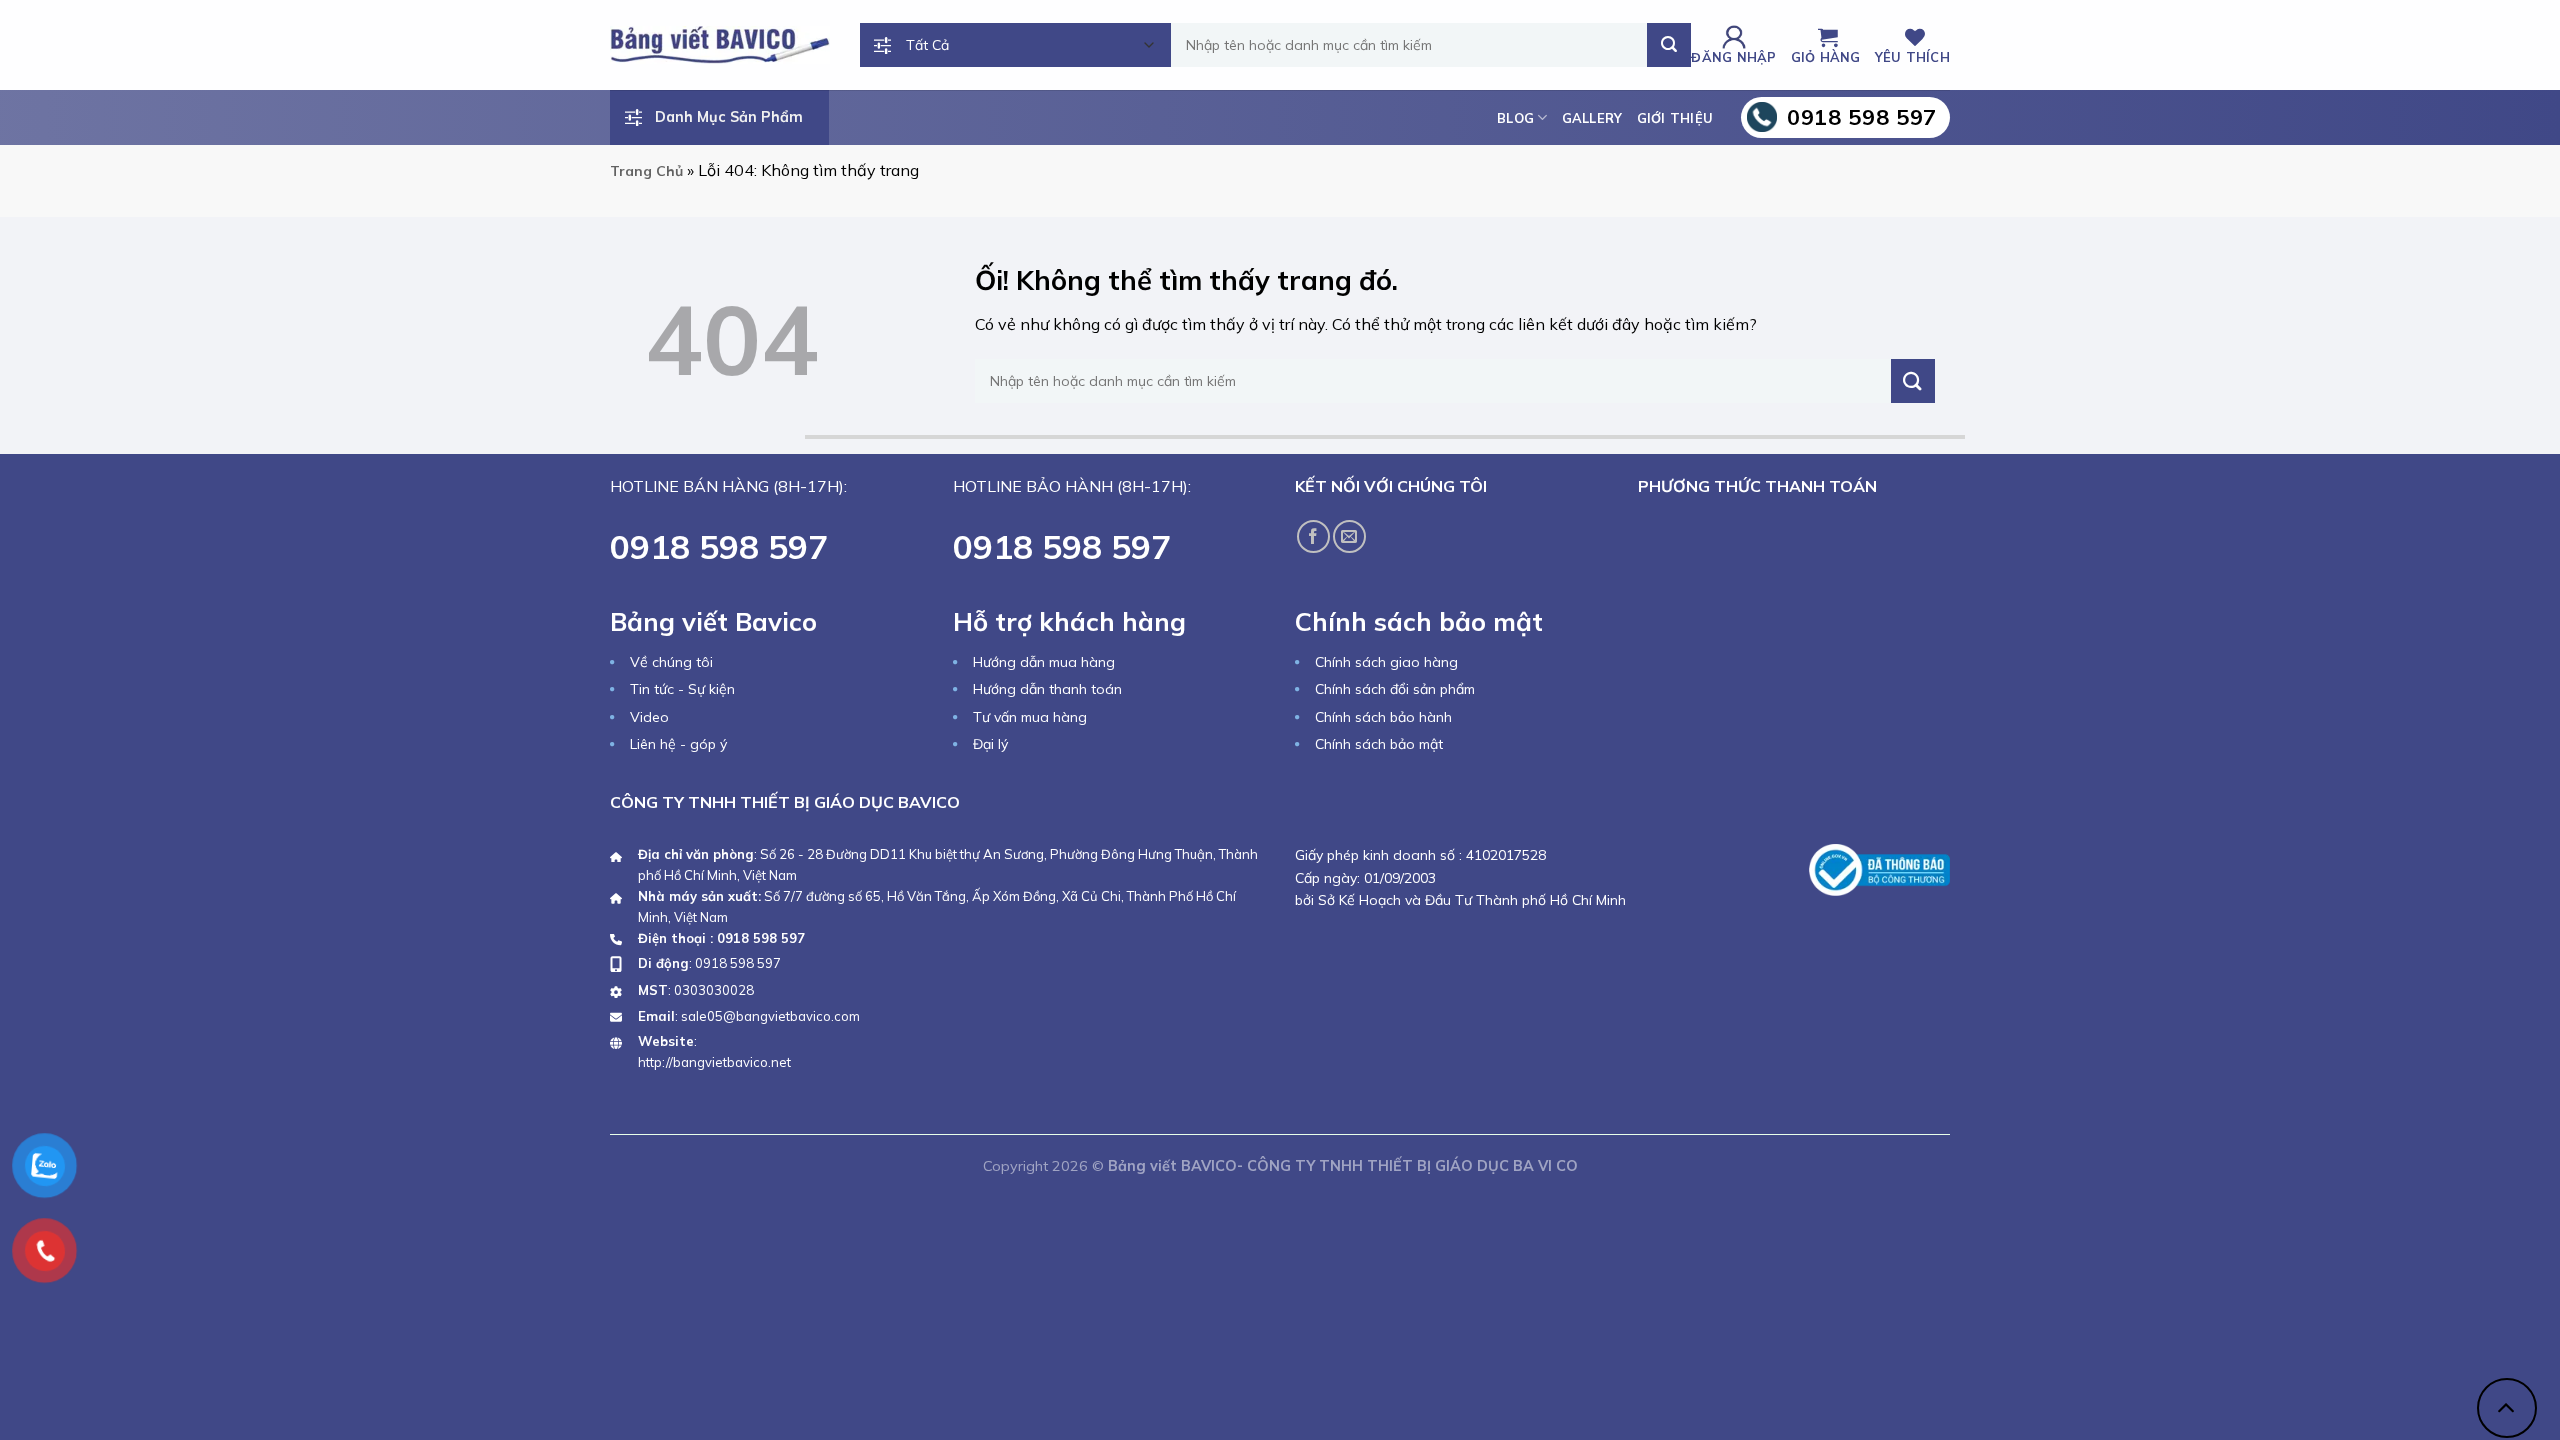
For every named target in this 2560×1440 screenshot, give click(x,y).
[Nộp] (1669, 45)
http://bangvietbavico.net (714, 1062)
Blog (1515, 118)
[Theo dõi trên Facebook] (1313, 536)
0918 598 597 (738, 963)
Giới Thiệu (1675, 118)
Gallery (1592, 118)
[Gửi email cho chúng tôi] (1349, 536)
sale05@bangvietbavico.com (770, 1016)
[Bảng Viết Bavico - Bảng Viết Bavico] (720, 44)
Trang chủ (646, 171)
